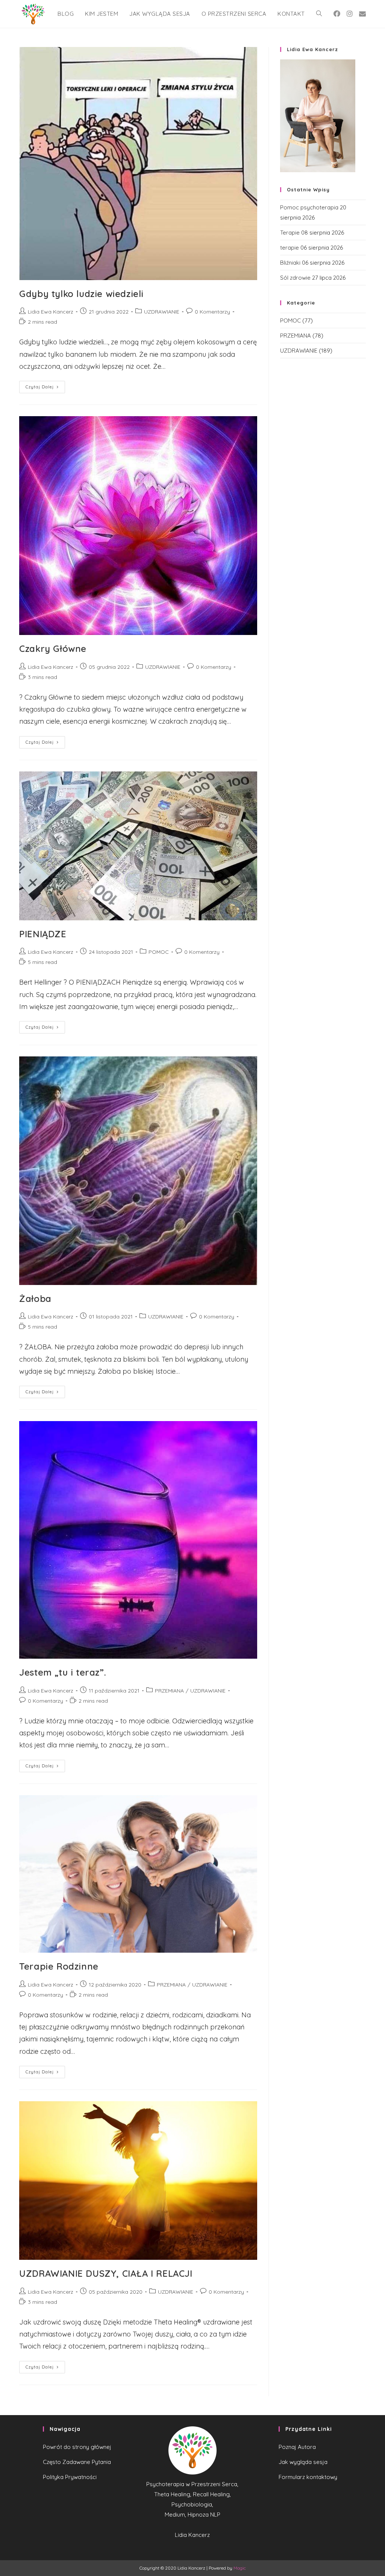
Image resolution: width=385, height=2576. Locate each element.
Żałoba (35, 1299)
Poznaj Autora (297, 2447)
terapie (290, 248)
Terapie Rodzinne (59, 1966)
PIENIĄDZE (43, 934)
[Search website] (319, 14)
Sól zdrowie (295, 278)
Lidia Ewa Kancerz (51, 312)
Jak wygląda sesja (303, 2462)
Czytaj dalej (40, 387)
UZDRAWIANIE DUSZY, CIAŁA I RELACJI (106, 2273)
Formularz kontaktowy (308, 2477)
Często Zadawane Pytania (77, 2462)
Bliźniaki (290, 263)
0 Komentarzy (212, 312)
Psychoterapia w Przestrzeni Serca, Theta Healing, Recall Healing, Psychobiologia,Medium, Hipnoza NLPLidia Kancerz (192, 2509)
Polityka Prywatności (70, 2477)
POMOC (159, 952)
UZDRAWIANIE (162, 312)
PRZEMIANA (169, 1691)
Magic (240, 2568)
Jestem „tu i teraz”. (63, 1672)
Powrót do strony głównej (77, 2447)
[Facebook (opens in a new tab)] (337, 14)
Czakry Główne (53, 649)
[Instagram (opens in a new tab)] (350, 14)
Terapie (290, 233)
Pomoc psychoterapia (309, 207)
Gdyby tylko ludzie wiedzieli (81, 294)
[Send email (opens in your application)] (362, 14)
